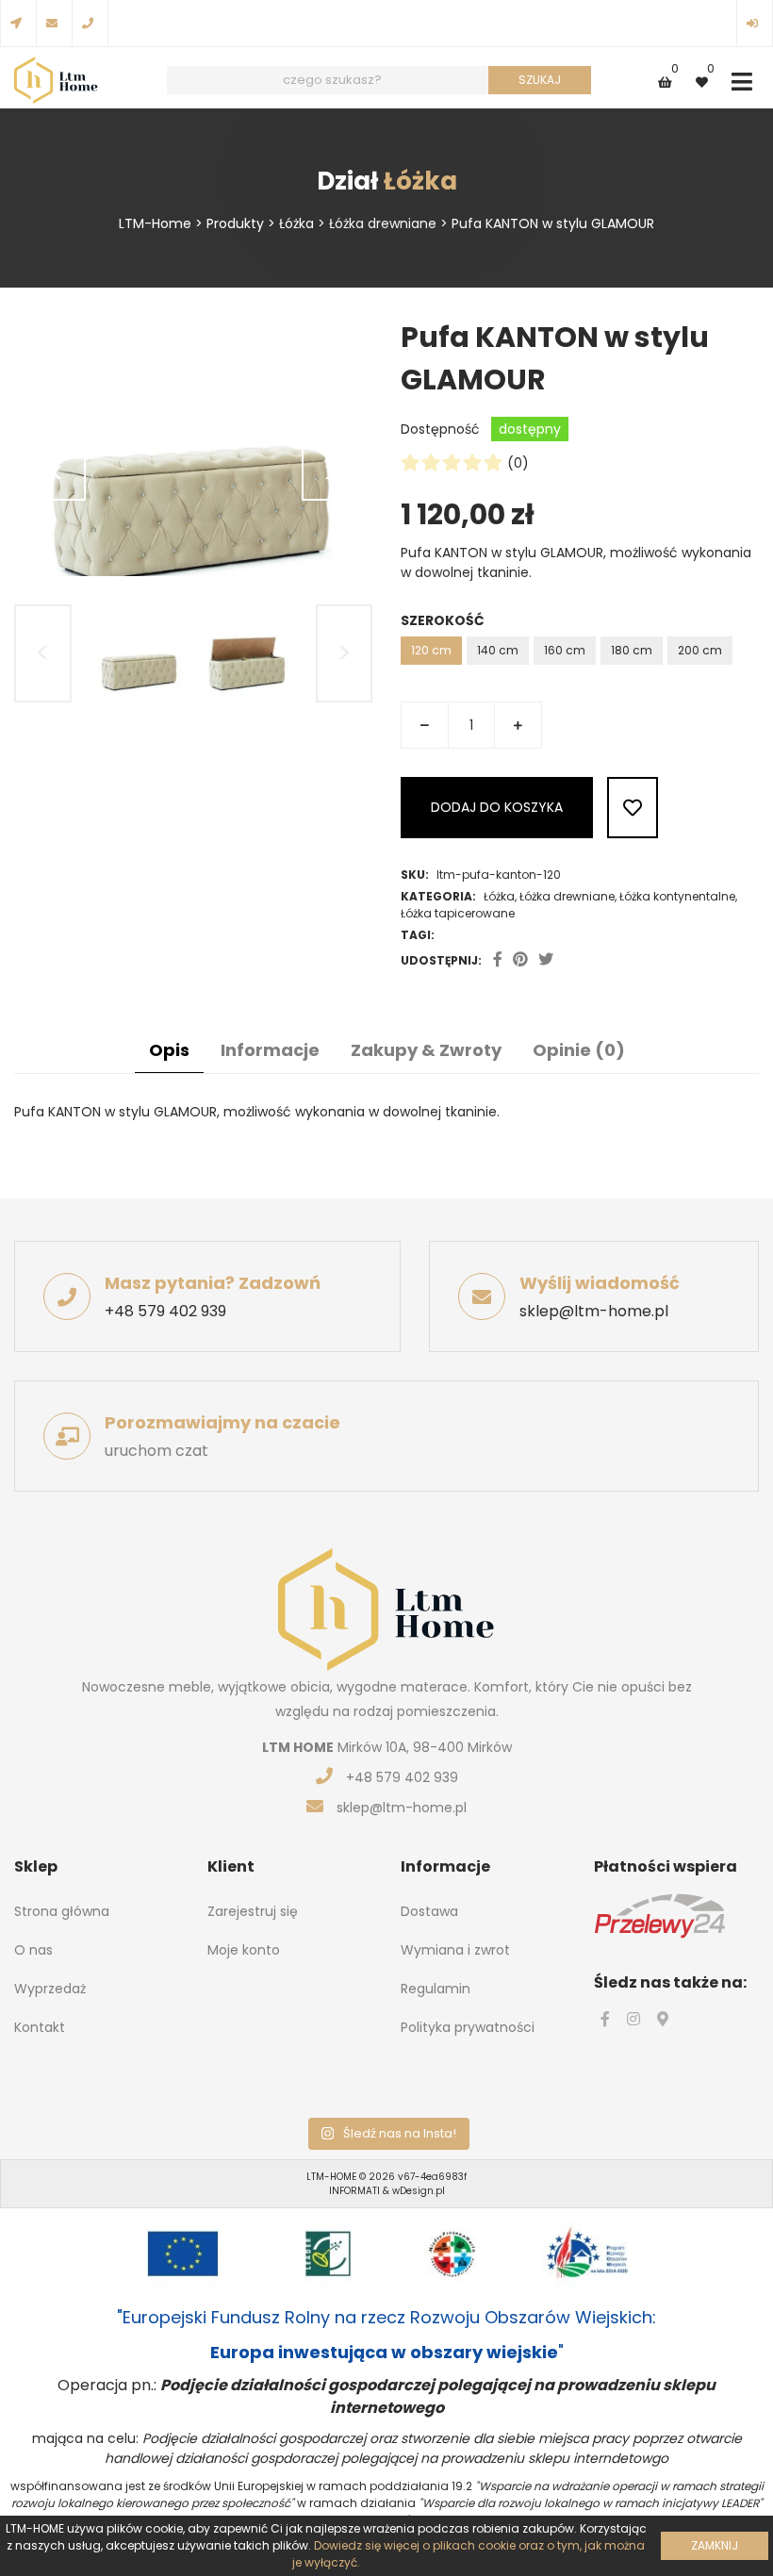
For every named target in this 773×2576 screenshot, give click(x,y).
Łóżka (499, 896)
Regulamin (436, 1989)
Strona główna (62, 1911)
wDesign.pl (419, 2191)
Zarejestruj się (253, 1911)
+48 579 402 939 (165, 1311)
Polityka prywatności (468, 2027)
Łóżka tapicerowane (458, 913)
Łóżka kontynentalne (677, 896)
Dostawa (429, 1911)
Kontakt (40, 2027)
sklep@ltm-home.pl (594, 1311)
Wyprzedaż (50, 1989)
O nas (33, 1950)
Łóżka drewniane (567, 896)
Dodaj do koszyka (497, 807)
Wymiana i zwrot (455, 1950)
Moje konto (244, 1950)
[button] (741, 83)
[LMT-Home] (56, 82)
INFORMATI (356, 2191)
